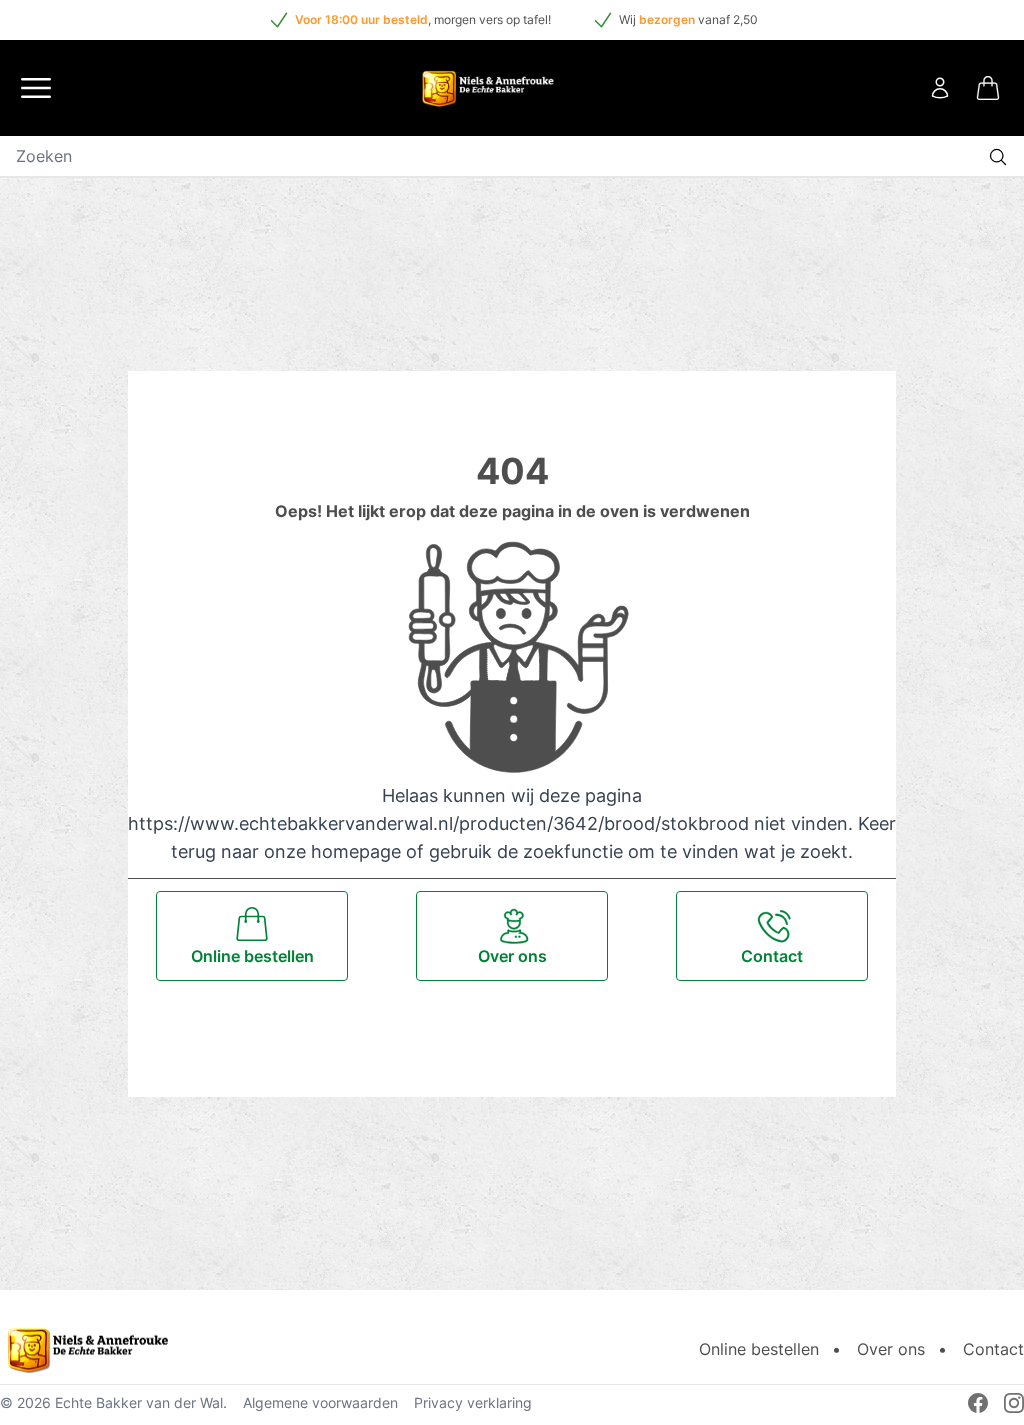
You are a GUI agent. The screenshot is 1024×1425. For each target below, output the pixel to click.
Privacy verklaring (473, 1402)
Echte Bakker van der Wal (139, 1402)
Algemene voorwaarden (320, 1402)
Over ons (891, 1349)
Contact (993, 1349)
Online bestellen (759, 1349)
